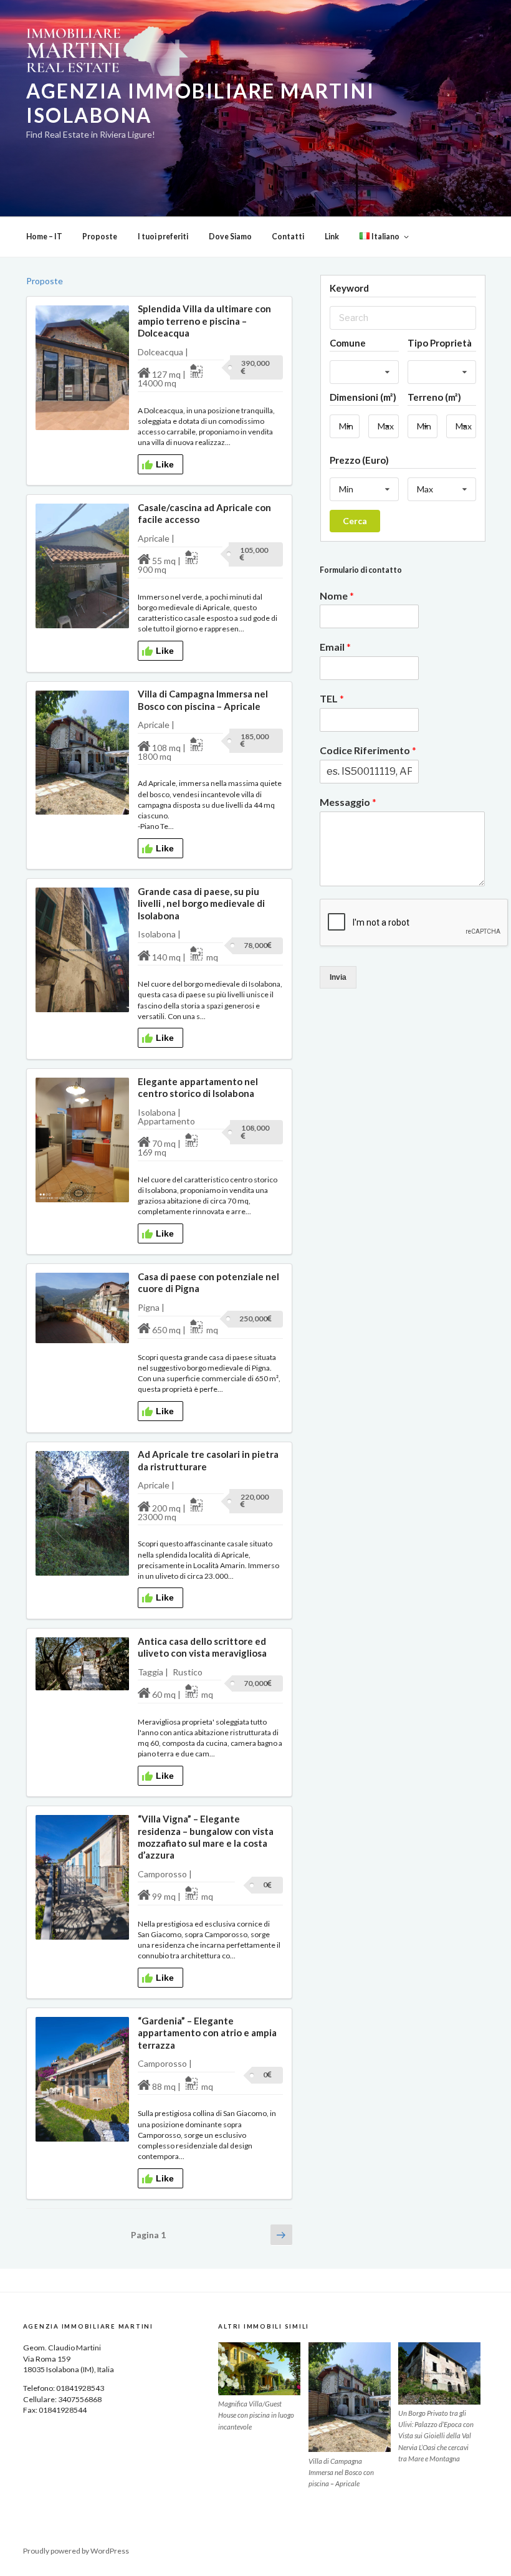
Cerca (355, 521)
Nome (337, 596)
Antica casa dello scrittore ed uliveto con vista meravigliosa (202, 1647)
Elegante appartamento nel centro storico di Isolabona (198, 1087)
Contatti (288, 237)
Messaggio (348, 802)
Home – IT (44, 237)
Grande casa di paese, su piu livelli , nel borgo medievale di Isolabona (201, 903)
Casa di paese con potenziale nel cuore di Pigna (208, 1282)
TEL (332, 698)
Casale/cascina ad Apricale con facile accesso (204, 513)
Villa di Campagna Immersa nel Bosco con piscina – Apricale (203, 700)
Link (332, 237)
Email (335, 647)
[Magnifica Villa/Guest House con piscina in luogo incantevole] (259, 2368)
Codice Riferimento (368, 750)
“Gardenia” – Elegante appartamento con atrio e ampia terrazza (207, 2033)
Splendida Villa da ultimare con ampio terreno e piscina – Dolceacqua (204, 321)
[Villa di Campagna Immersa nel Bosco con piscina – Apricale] (350, 2397)
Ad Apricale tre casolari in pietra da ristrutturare (208, 1460)
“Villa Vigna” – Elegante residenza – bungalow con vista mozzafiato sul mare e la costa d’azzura (206, 1837)
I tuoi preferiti (163, 237)
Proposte (100, 237)
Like (165, 464)
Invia (338, 977)
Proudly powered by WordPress (76, 2551)
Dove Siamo (230, 237)
